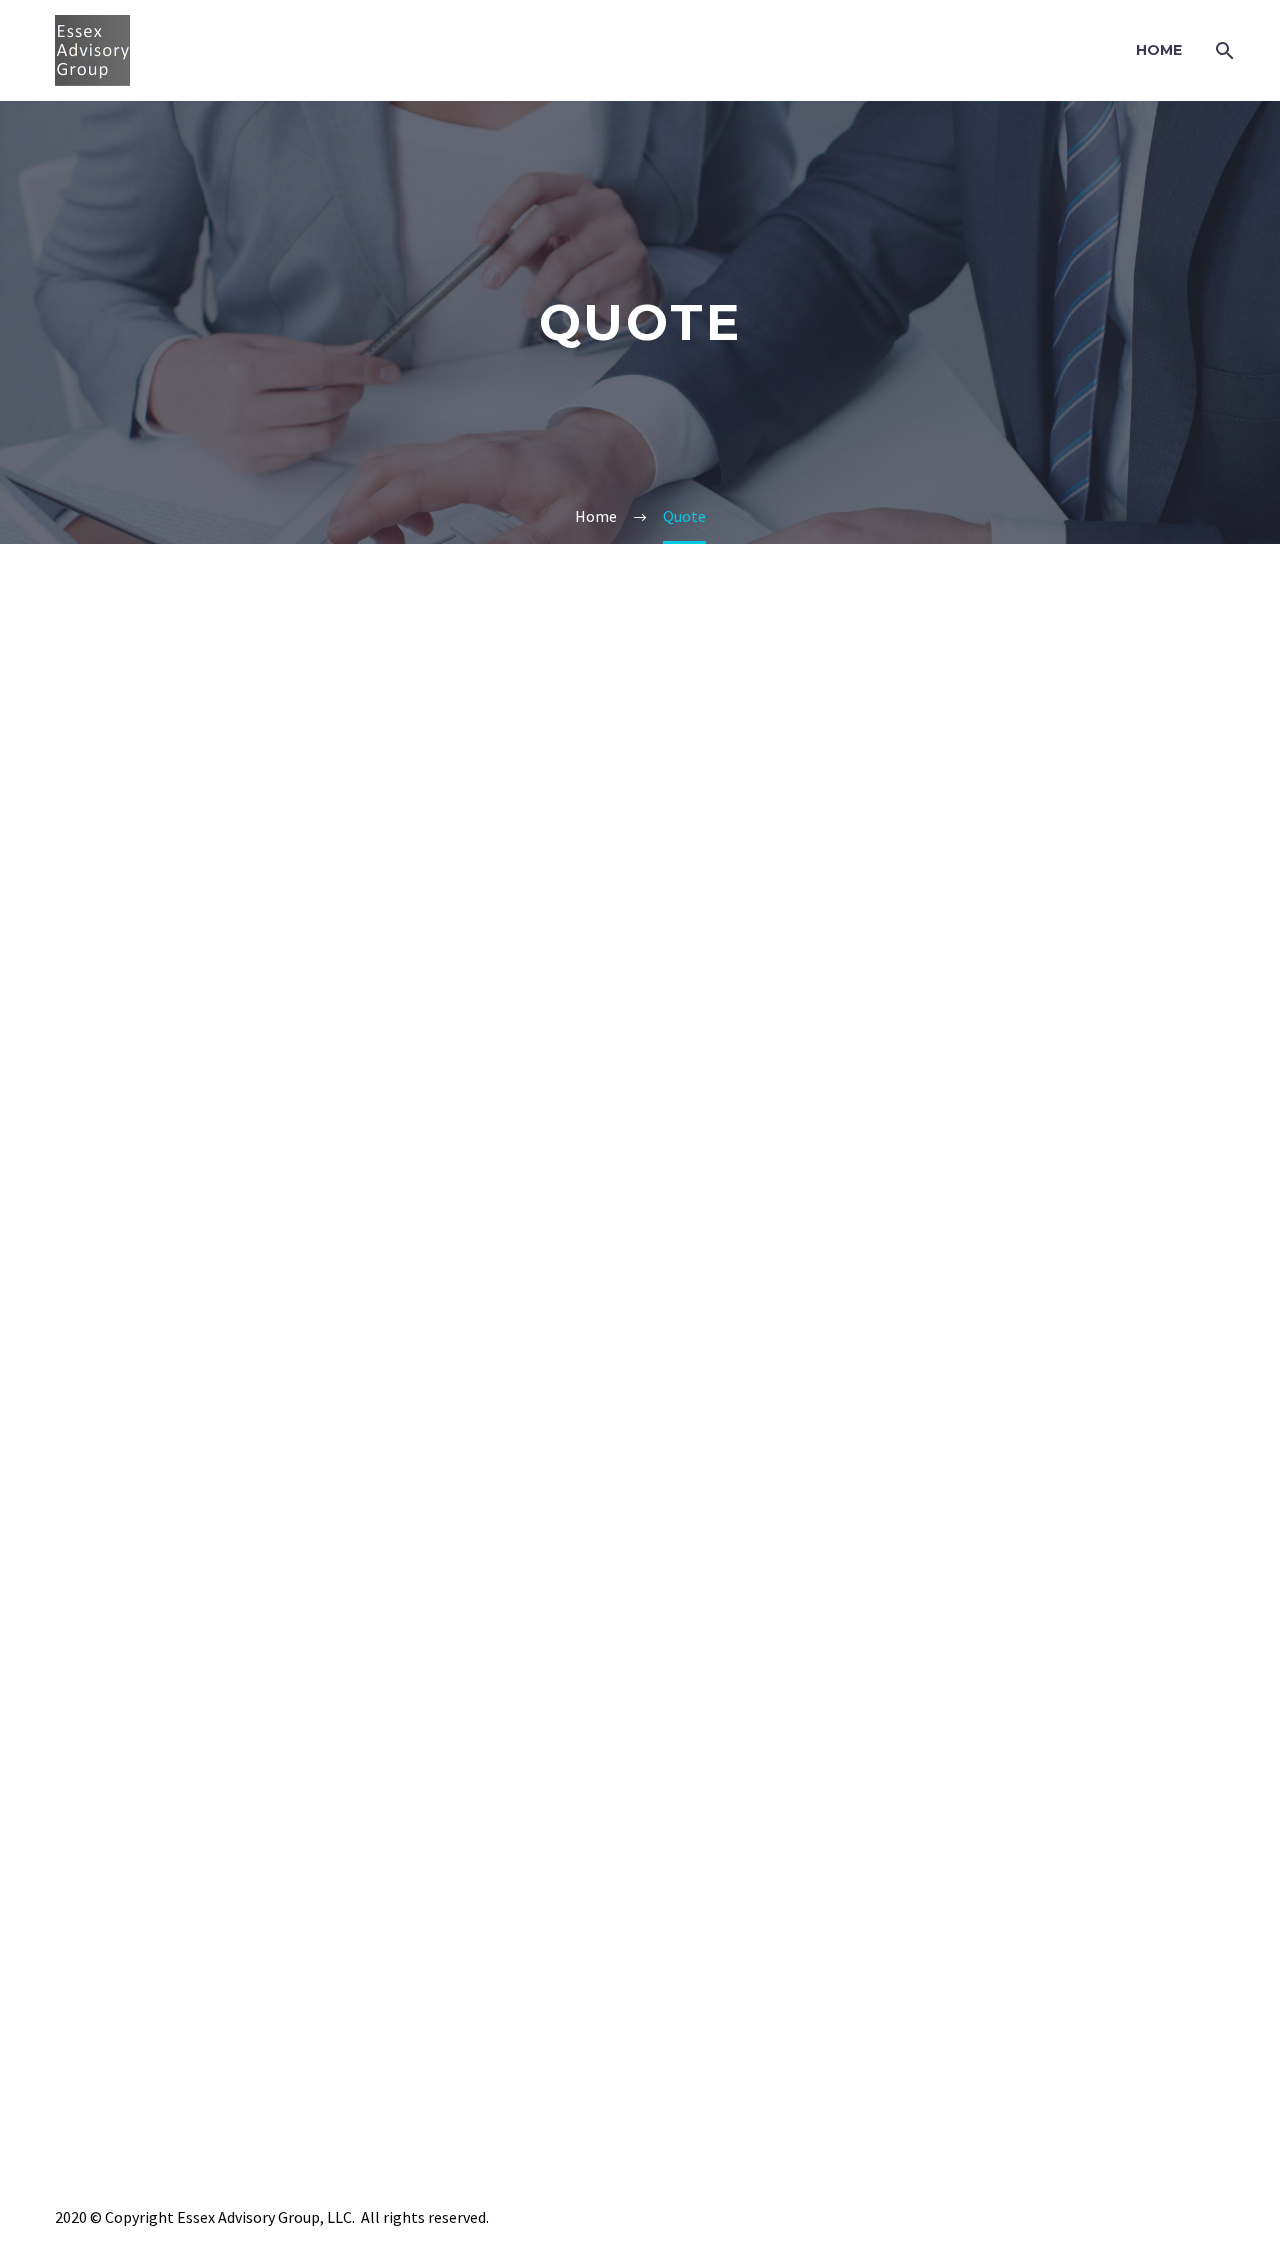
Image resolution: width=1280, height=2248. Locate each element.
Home (1159, 50)
